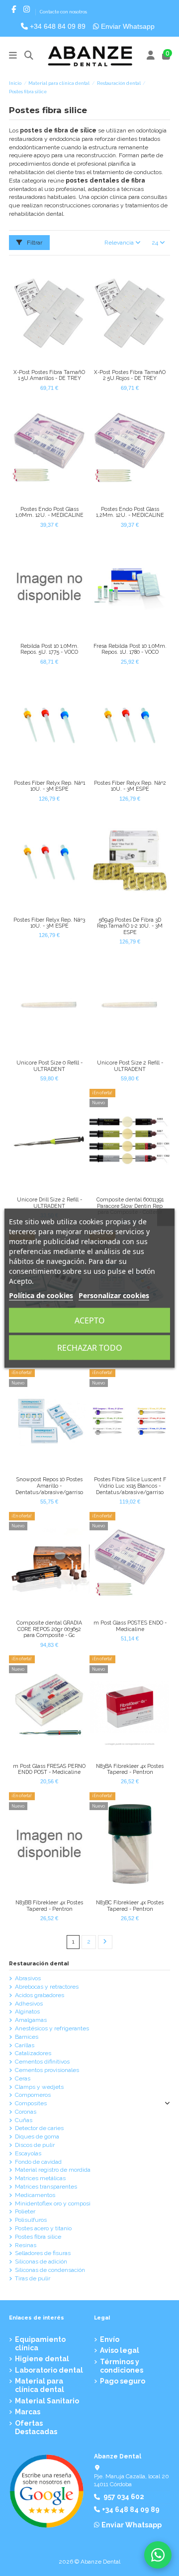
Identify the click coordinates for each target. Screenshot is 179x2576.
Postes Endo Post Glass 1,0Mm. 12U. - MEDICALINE (49, 512)
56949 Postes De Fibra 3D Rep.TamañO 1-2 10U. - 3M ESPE (130, 926)
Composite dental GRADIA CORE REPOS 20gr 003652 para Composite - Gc (49, 1629)
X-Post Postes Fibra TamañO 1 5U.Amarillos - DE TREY (49, 375)
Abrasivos (28, 1978)
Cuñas (24, 2120)
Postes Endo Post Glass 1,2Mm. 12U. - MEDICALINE (130, 512)
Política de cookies (41, 1295)
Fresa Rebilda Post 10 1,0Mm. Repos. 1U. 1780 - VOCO (130, 649)
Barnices (27, 2037)
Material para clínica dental (40, 2385)
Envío (110, 2339)
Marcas (28, 2412)
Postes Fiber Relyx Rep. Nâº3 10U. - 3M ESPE (49, 923)
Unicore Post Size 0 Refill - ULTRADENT (49, 1066)
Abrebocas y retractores (47, 1987)
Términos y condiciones (122, 2366)
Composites (31, 2103)
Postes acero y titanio (43, 2228)
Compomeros (33, 2095)
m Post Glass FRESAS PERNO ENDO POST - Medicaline (49, 1769)
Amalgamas (31, 2020)
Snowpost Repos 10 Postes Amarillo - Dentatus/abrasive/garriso (49, 1485)
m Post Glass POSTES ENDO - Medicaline (130, 1626)
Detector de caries (39, 2128)
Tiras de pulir (33, 2278)
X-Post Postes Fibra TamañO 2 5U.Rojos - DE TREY (130, 375)
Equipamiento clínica (40, 2344)
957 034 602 (124, 2497)
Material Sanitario (47, 2401)
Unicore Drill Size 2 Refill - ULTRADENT (49, 1203)
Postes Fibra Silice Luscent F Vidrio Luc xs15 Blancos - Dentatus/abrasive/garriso (130, 1485)
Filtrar (34, 243)
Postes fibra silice (38, 2237)
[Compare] (43, 362)
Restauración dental (39, 1964)
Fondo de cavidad (38, 2162)
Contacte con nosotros (63, 12)
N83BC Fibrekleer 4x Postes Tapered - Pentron (130, 1906)
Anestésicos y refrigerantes (52, 2028)
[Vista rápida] (55, 362)
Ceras (23, 2078)
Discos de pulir (35, 2145)
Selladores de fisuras (43, 2253)
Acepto (90, 1320)
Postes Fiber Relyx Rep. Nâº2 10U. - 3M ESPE (130, 786)
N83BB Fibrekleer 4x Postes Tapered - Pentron (49, 1906)
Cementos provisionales (47, 2070)
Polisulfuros (31, 2220)
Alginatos (27, 2011)
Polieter (25, 2211)
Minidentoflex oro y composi (53, 2203)
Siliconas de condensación (50, 2270)
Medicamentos (35, 2195)
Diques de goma (37, 2136)
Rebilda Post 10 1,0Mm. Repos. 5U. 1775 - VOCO (49, 649)
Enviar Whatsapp (127, 26)
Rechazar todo (90, 1347)
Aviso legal (120, 2350)
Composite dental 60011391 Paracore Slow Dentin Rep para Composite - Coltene (130, 1206)
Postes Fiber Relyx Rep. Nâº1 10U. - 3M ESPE (49, 786)
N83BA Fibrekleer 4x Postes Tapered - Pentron (130, 1769)
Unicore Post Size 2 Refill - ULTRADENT (130, 1066)
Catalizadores (33, 2053)
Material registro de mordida (53, 2170)
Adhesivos (29, 2004)
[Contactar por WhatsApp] (158, 2555)
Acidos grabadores (40, 1995)
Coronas (26, 2112)
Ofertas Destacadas (36, 2427)
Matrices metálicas (40, 2178)
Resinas (26, 2245)
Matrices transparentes (46, 2187)
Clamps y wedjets (39, 2087)
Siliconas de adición (41, 2262)
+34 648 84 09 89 (57, 26)
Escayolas (28, 2153)
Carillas (25, 2045)
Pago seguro (123, 2381)
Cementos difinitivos (42, 2062)
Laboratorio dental (49, 2370)
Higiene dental (42, 2359)
